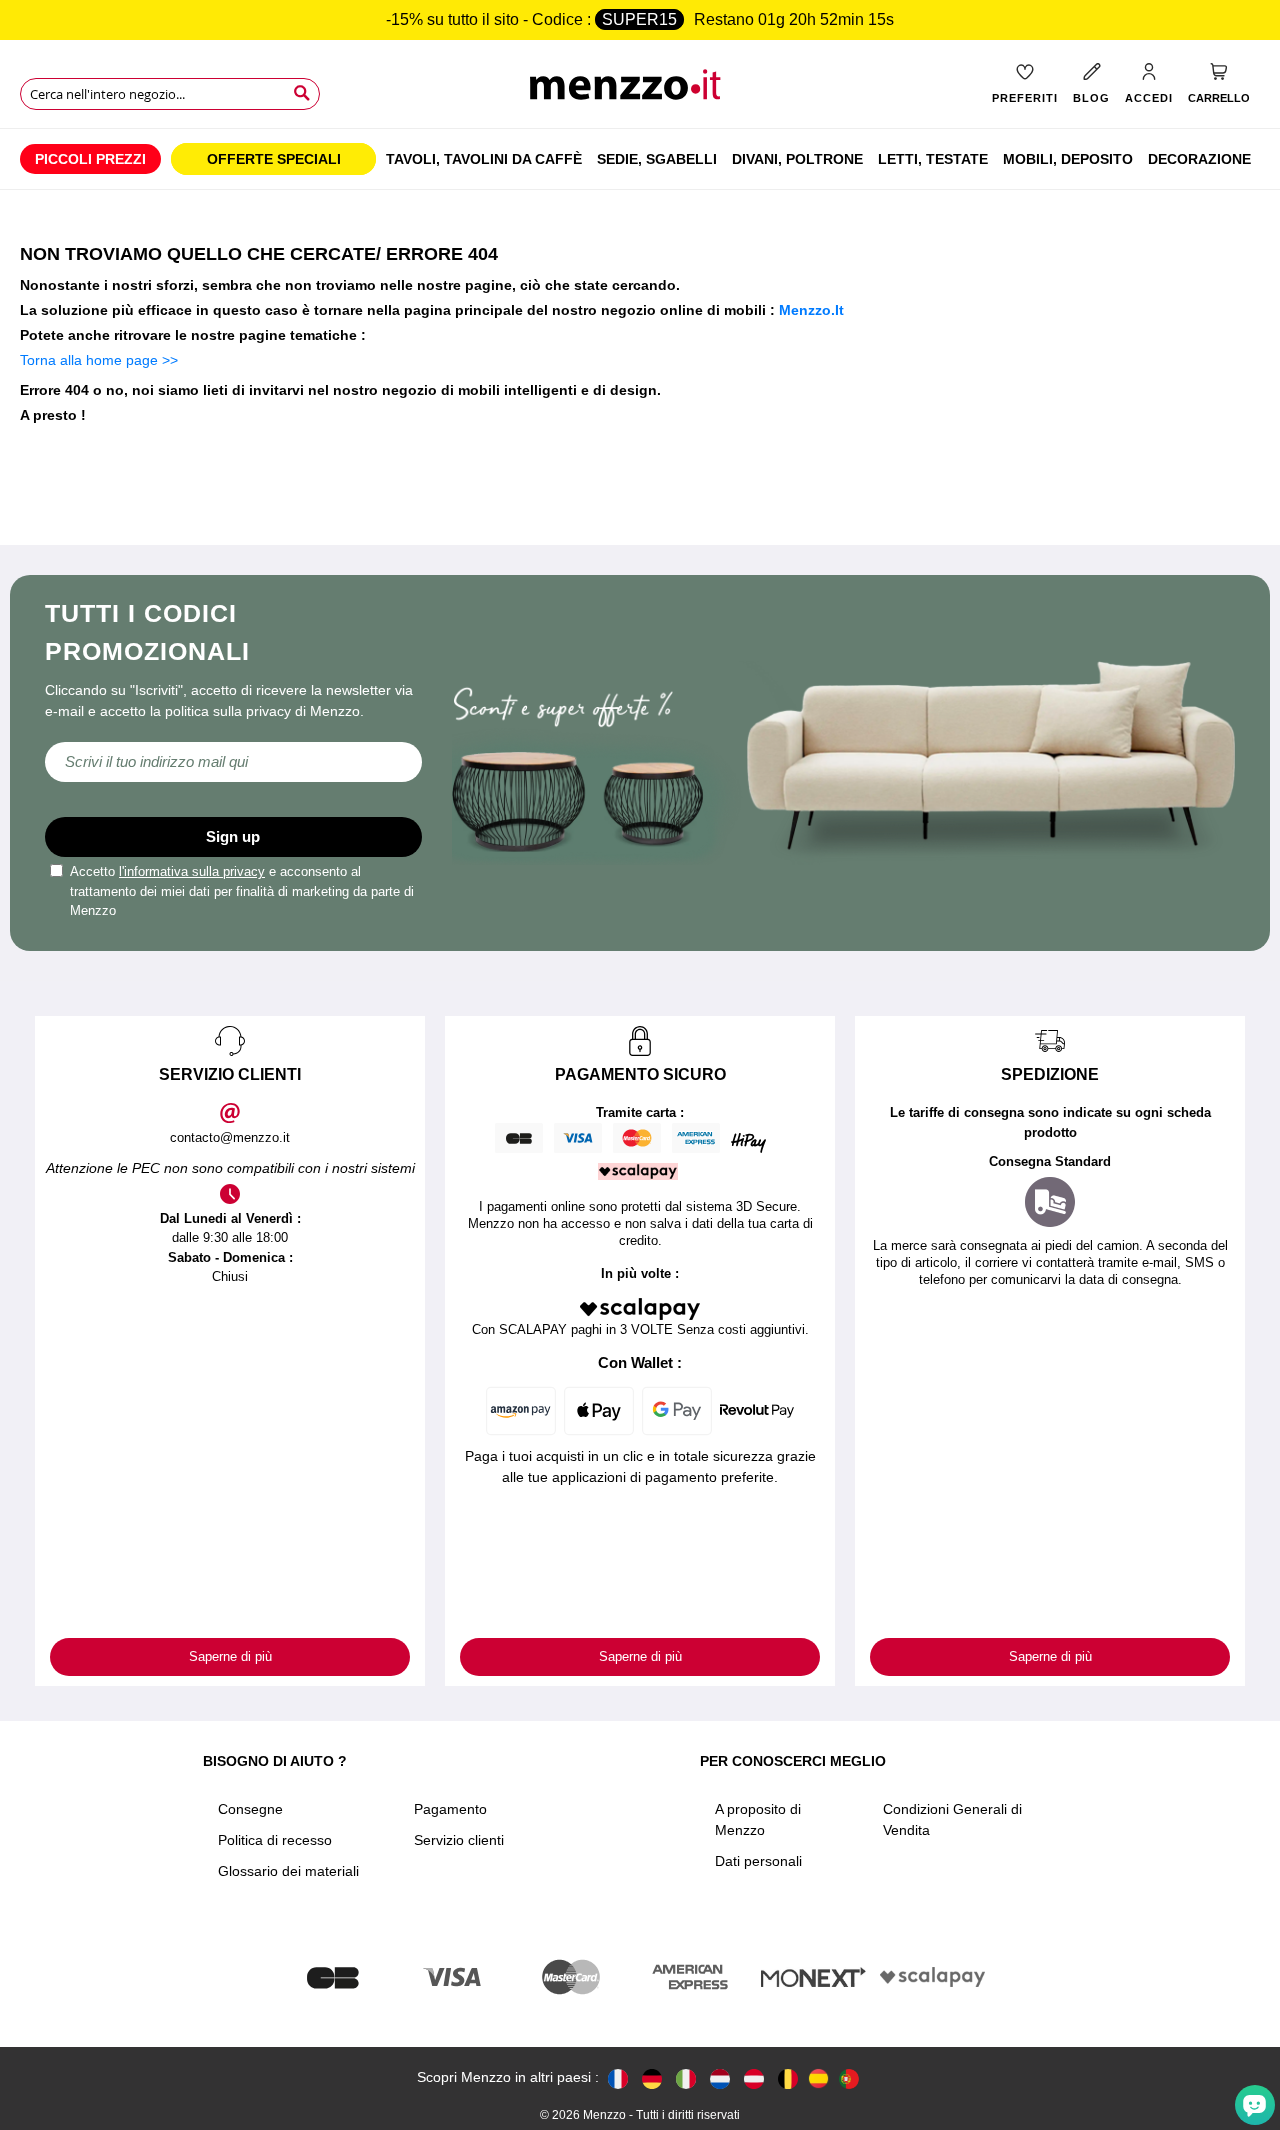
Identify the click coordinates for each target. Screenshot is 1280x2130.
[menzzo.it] (686, 2077)
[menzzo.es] (818, 2078)
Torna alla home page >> (99, 360)
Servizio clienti (459, 1840)
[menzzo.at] (754, 2077)
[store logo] (639, 90)
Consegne (250, 1809)
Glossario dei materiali (288, 1871)
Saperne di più (230, 1656)
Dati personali (758, 1861)
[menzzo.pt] (849, 2077)
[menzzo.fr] (618, 2077)
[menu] (640, 159)
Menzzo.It (811, 310)
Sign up (233, 836)
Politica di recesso (275, 1840)
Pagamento (450, 1809)
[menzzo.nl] (720, 2077)
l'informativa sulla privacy (192, 871)
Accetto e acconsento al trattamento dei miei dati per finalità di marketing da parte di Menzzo (242, 891)
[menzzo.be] (788, 2077)
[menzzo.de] (652, 2077)
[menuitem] (90, 159)
